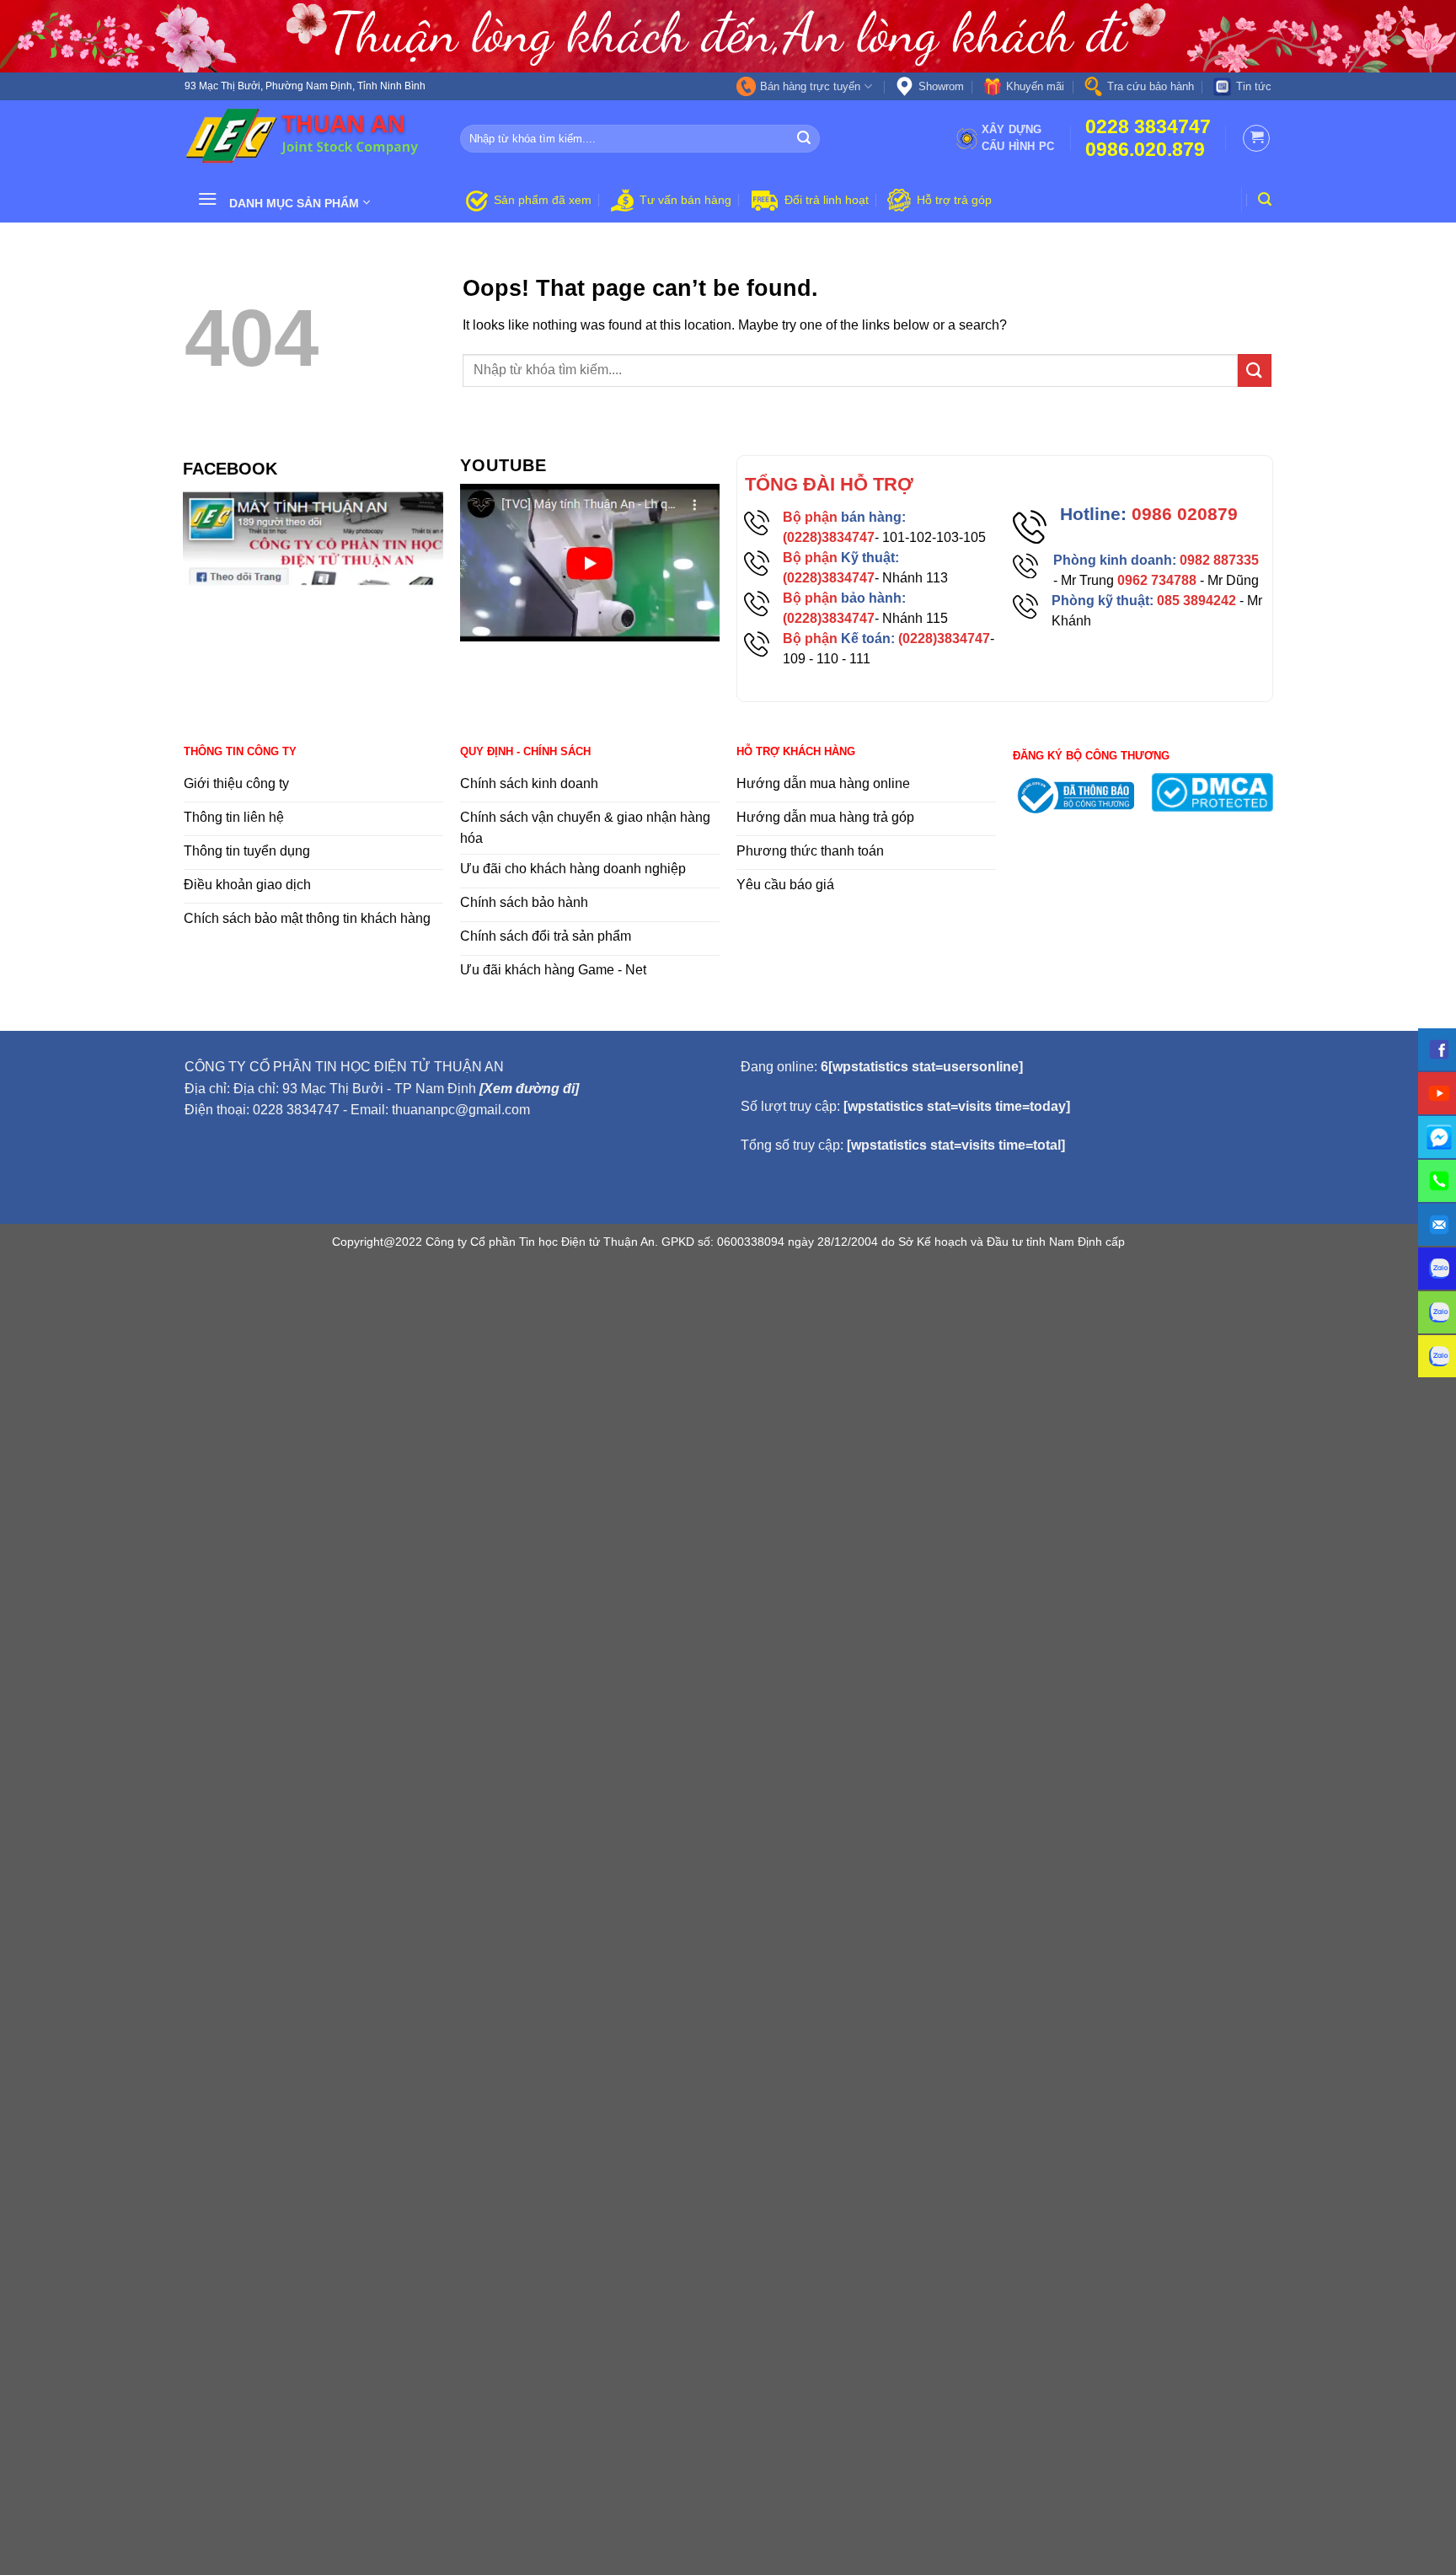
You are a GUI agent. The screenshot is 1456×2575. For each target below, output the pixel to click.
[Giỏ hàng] (1256, 138)
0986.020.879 (1145, 150)
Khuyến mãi (1035, 86)
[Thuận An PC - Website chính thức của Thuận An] (310, 138)
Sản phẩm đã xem (543, 200)
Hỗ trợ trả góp (954, 200)
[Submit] (805, 139)
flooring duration (728, 1277)
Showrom (941, 86)
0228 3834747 (1148, 127)
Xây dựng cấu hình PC (1018, 138)
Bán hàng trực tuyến (810, 86)
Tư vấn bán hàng (685, 200)
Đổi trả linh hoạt (827, 200)
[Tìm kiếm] (1265, 199)
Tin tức (1254, 86)
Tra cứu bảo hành (1151, 86)
